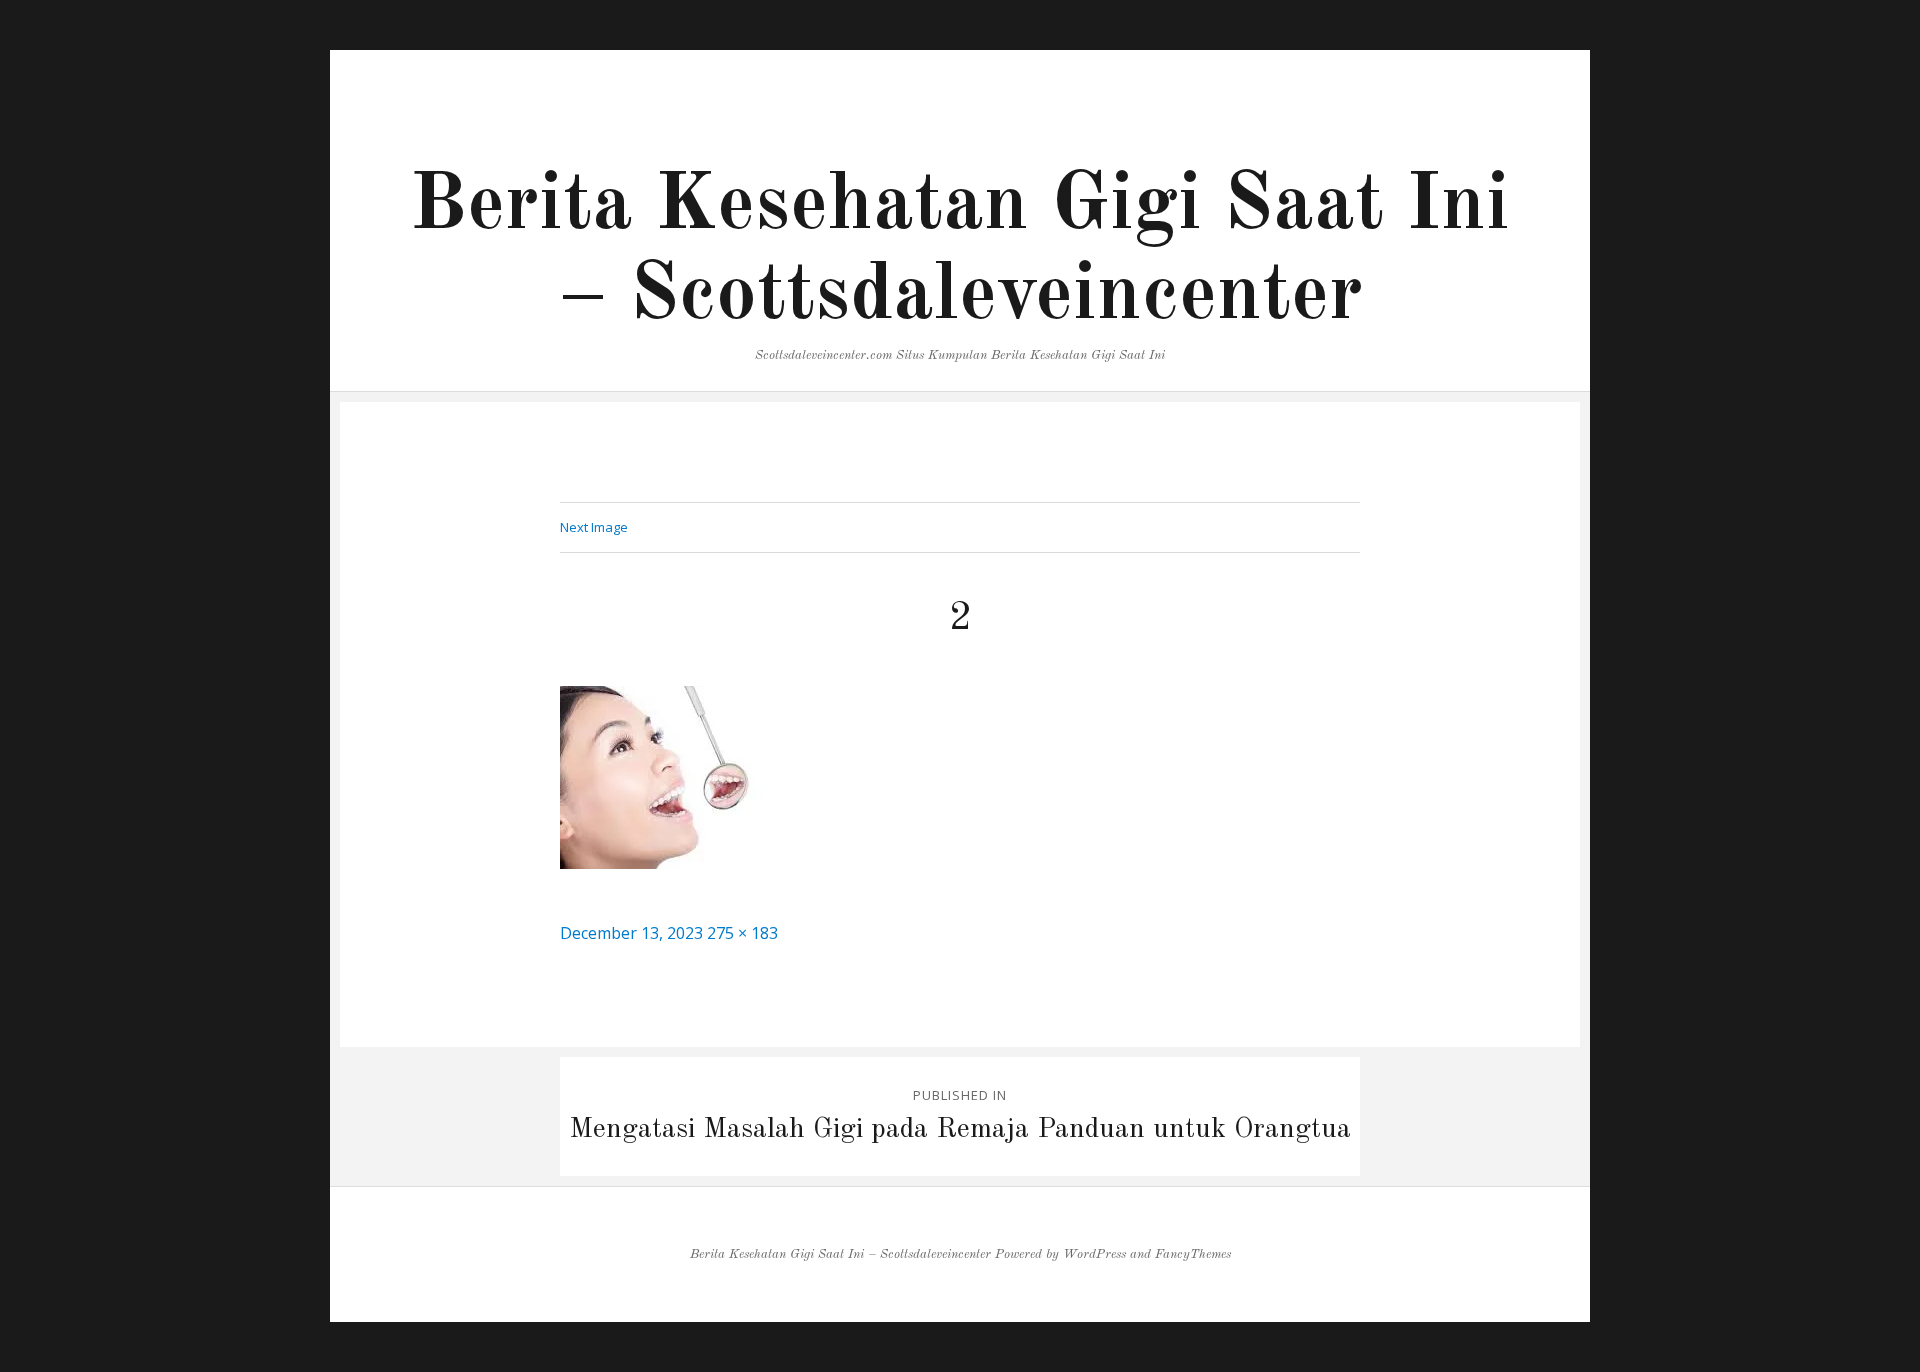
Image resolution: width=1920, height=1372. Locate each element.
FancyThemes (1193, 1254)
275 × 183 (742, 933)
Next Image (594, 527)
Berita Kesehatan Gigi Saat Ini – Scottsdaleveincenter (840, 1254)
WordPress (1094, 1254)
